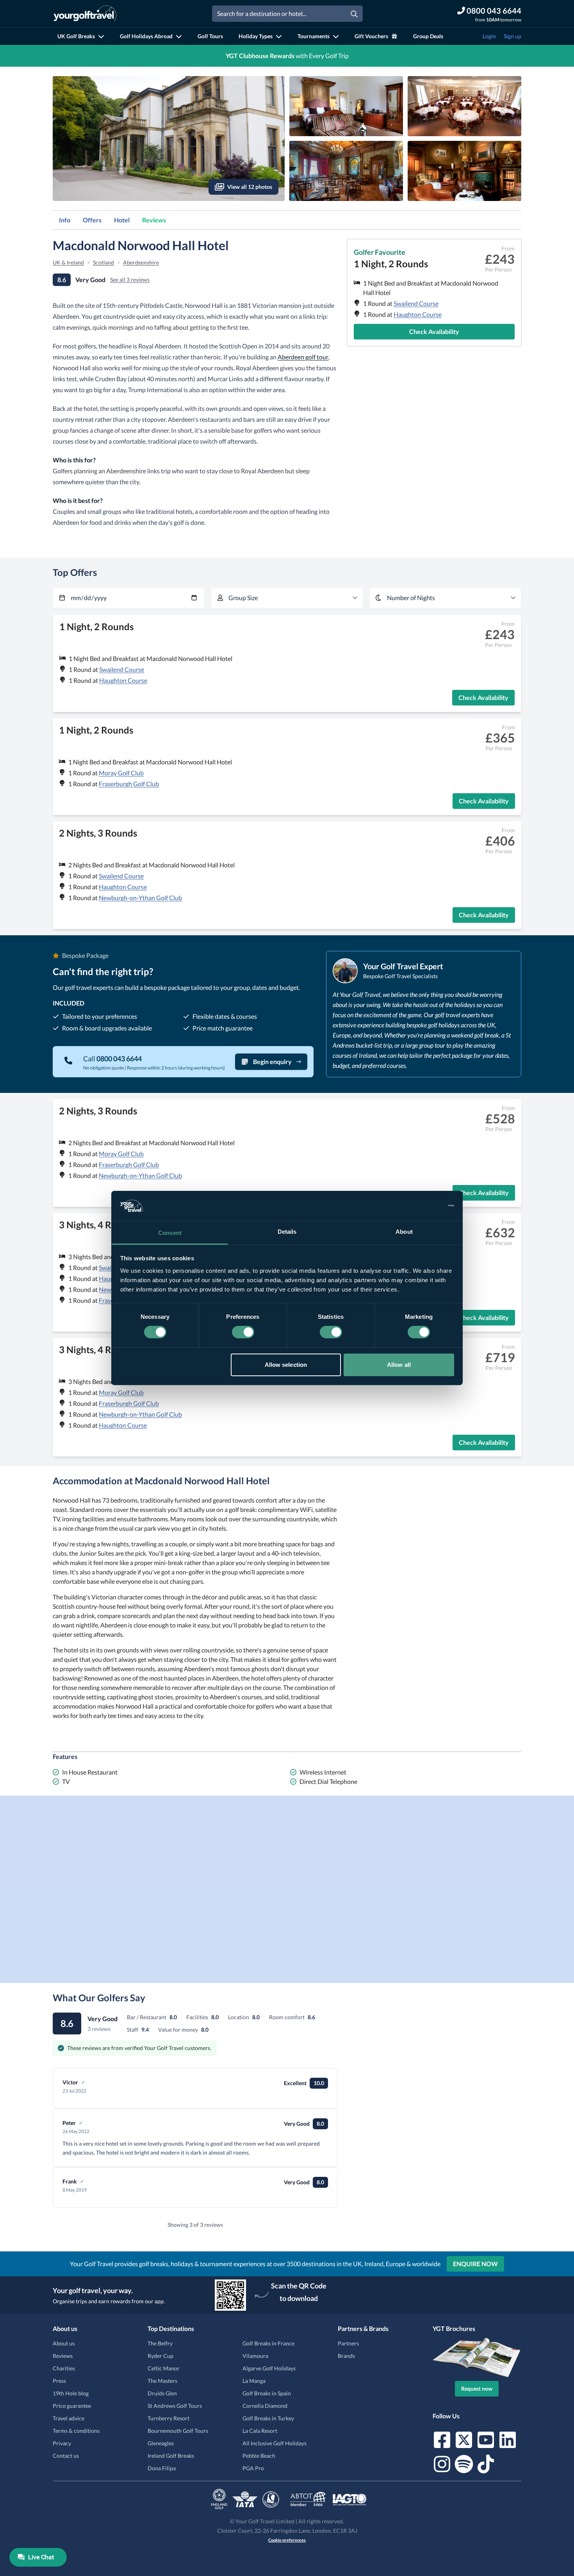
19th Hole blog (71, 2393)
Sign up (512, 36)
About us (64, 2343)
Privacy (62, 2443)
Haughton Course (418, 314)
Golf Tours (210, 36)
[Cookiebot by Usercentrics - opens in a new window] (420, 1206)
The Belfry (160, 2343)
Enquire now (475, 2264)
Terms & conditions (76, 2431)
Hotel (122, 220)
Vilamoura (255, 2356)
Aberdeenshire (141, 262)
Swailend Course (416, 303)
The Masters (162, 2381)
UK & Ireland (68, 262)
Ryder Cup (160, 2356)
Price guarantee (72, 2406)
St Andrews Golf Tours (175, 2406)
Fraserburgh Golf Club (129, 784)
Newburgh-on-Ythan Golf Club (140, 898)
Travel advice (69, 2418)
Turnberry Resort (168, 2418)
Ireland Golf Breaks (171, 2456)
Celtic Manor (164, 2368)
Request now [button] (477, 2389)
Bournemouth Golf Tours (178, 2431)
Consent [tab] (170, 1233)
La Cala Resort (260, 2431)
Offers (92, 220)
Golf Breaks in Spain (267, 2393)
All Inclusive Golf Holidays (275, 2443)
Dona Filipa (162, 2468)
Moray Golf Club (121, 773)
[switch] (243, 1332)
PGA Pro (253, 2468)
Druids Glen (162, 2393)
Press (59, 2381)
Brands (346, 2356)
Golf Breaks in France (268, 2343)
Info (65, 220)
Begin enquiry (272, 1061)
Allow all (399, 1365)
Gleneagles (161, 2443)
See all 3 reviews (130, 280)
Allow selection (286, 1365)
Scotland (103, 262)
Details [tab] (287, 1232)
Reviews (154, 220)
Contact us (66, 2456)
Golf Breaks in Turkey (268, 2418)
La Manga (254, 2381)
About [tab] (404, 1232)
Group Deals (428, 36)
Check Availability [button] (434, 331)
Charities (64, 2368)
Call (112, 1059)
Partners (348, 2343)
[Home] (85, 14)
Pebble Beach (259, 2456)
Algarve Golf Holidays (269, 2368)
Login (489, 36)
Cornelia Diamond (265, 2406)
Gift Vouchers (371, 36)
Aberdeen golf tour (303, 357)
